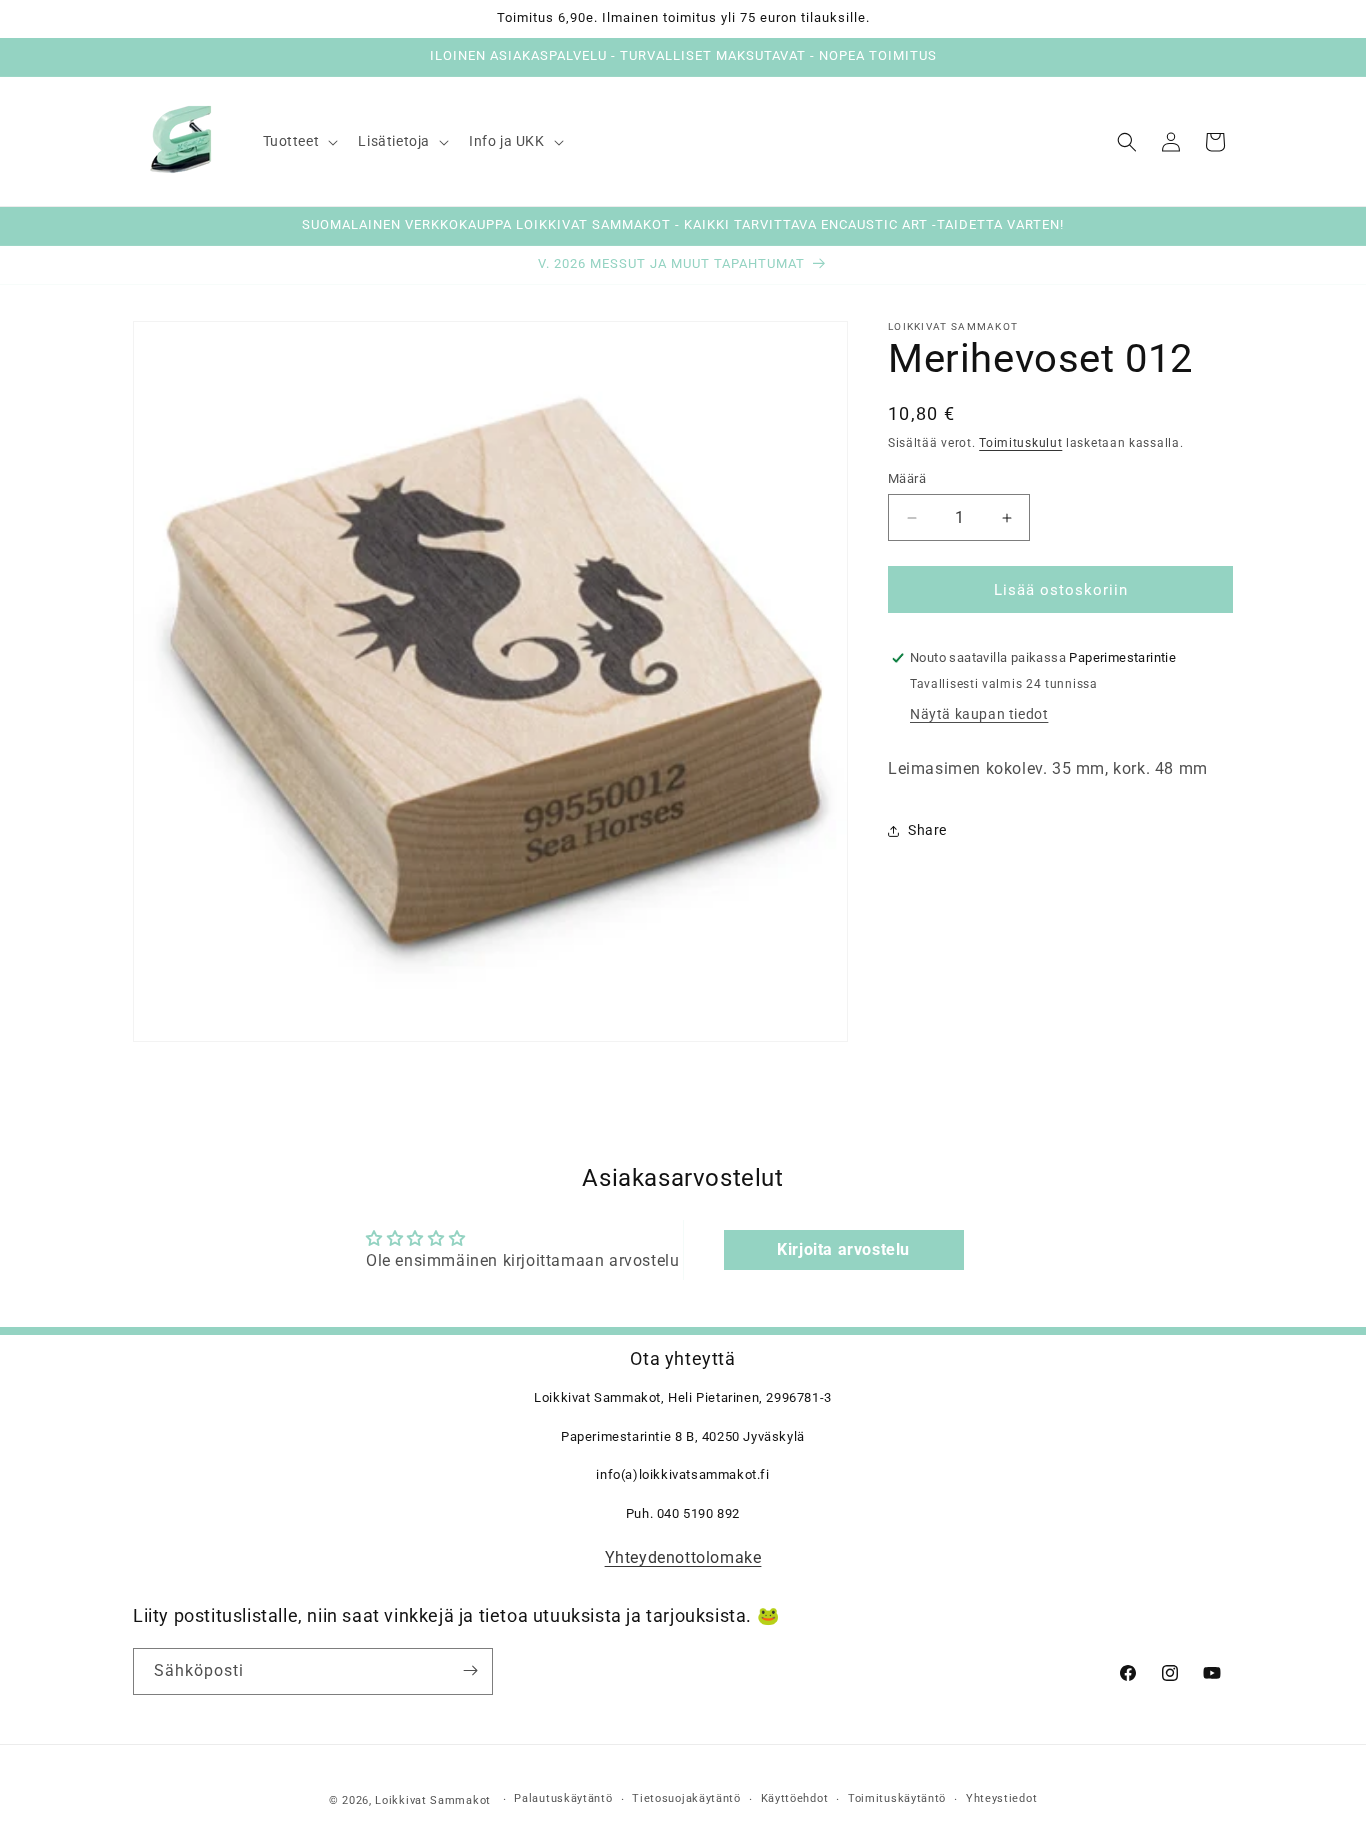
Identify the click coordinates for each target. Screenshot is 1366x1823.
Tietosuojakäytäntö (686, 1799)
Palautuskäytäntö (563, 1799)
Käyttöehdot (795, 1799)
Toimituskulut (1020, 443)
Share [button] (927, 830)
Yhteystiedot (1001, 1799)
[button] (299, 141)
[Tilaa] (470, 1670)
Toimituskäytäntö (897, 1799)
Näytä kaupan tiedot (979, 714)
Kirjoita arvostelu (843, 1248)
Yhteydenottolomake (683, 1558)
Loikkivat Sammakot (433, 1800)
